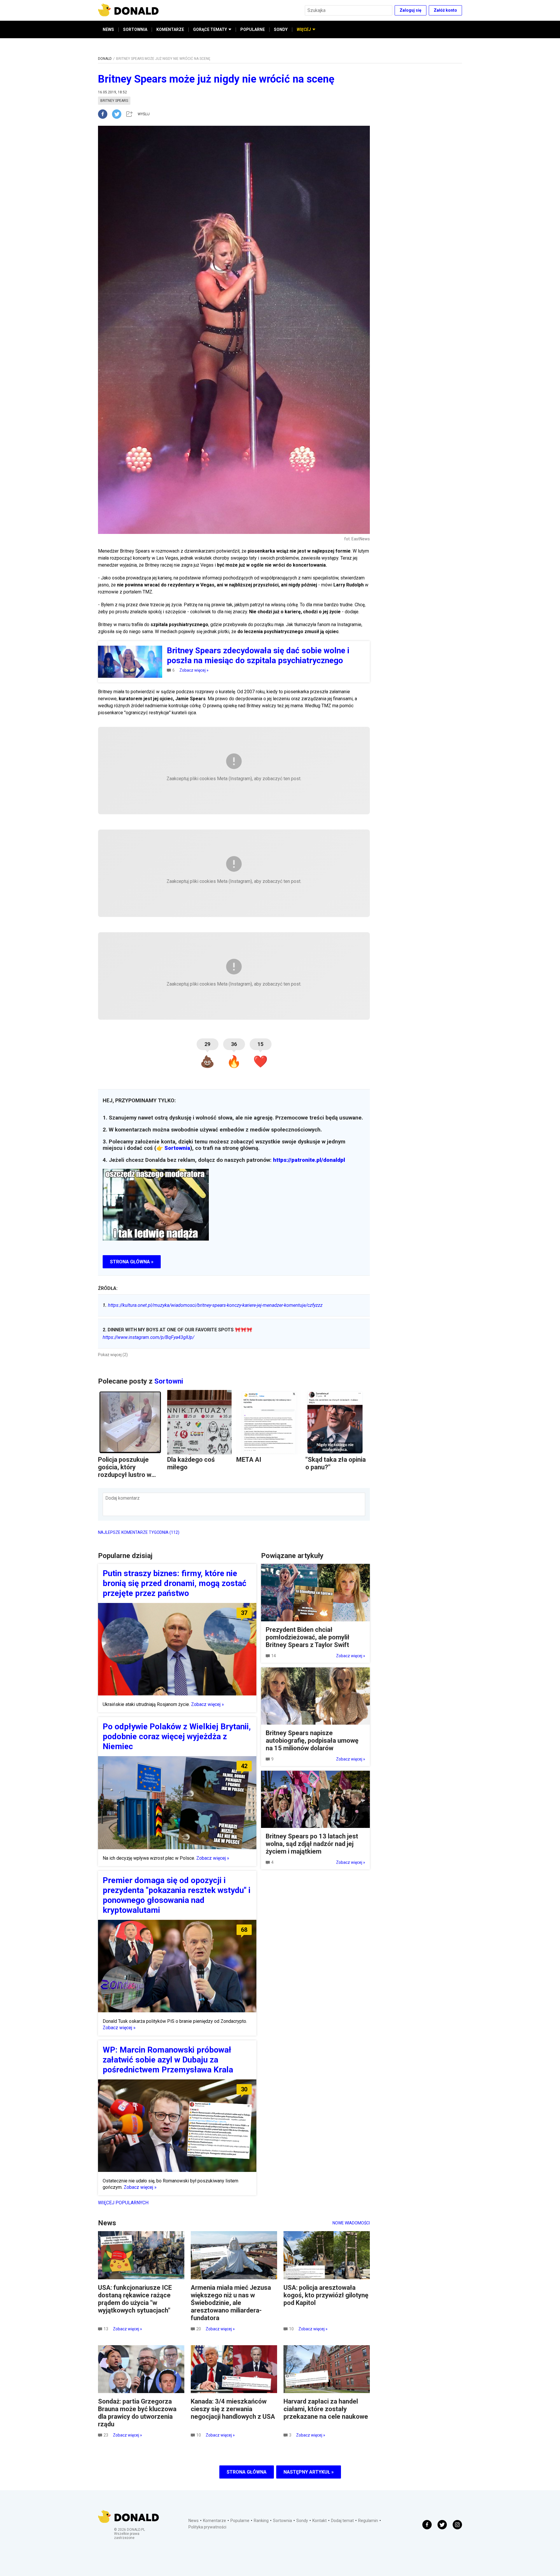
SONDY (281, 29)
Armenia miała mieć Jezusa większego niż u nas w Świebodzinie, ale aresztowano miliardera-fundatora (231, 2303)
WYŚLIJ (144, 114)
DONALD (105, 59)
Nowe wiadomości (351, 2223)
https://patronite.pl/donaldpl (309, 1160)
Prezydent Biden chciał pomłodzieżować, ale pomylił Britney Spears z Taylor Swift (308, 1637)
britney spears (114, 101)
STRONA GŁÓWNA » (132, 1262)
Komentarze (215, 2521)
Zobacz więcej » (194, 670)
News (194, 2521)
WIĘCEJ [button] (304, 29)
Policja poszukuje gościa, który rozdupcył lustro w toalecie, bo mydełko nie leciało (128, 1475)
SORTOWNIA (135, 29)
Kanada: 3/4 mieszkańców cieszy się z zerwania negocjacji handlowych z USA (233, 2409)
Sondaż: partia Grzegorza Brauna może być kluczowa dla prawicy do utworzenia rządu (137, 2413)
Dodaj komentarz (123, 1498)
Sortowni (169, 1381)
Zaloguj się (411, 10)
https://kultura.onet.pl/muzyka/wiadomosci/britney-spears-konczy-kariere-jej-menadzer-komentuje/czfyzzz (213, 1305)
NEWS (108, 29)
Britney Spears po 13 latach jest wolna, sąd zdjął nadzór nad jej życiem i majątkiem (312, 1844)
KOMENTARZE (170, 29)
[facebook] (105, 114)
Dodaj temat (342, 2521)
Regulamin (368, 2521)
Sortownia (177, 1148)
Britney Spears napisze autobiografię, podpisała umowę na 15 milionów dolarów (312, 1741)
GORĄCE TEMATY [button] (210, 29)
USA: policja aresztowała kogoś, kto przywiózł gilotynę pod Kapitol (326, 2295)
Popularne (240, 2521)
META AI (249, 1460)
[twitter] (118, 114)
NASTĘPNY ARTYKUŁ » (309, 2472)
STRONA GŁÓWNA (247, 2472)
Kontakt (320, 2521)
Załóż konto (445, 10)
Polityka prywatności (207, 2527)
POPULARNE (253, 29)
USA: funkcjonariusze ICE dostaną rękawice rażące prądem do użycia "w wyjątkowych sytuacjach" (135, 2299)
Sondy (302, 2521)
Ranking (261, 2521)
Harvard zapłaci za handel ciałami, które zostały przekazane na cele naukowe (326, 2409)
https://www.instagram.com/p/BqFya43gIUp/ (148, 1337)
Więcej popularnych (123, 2203)
